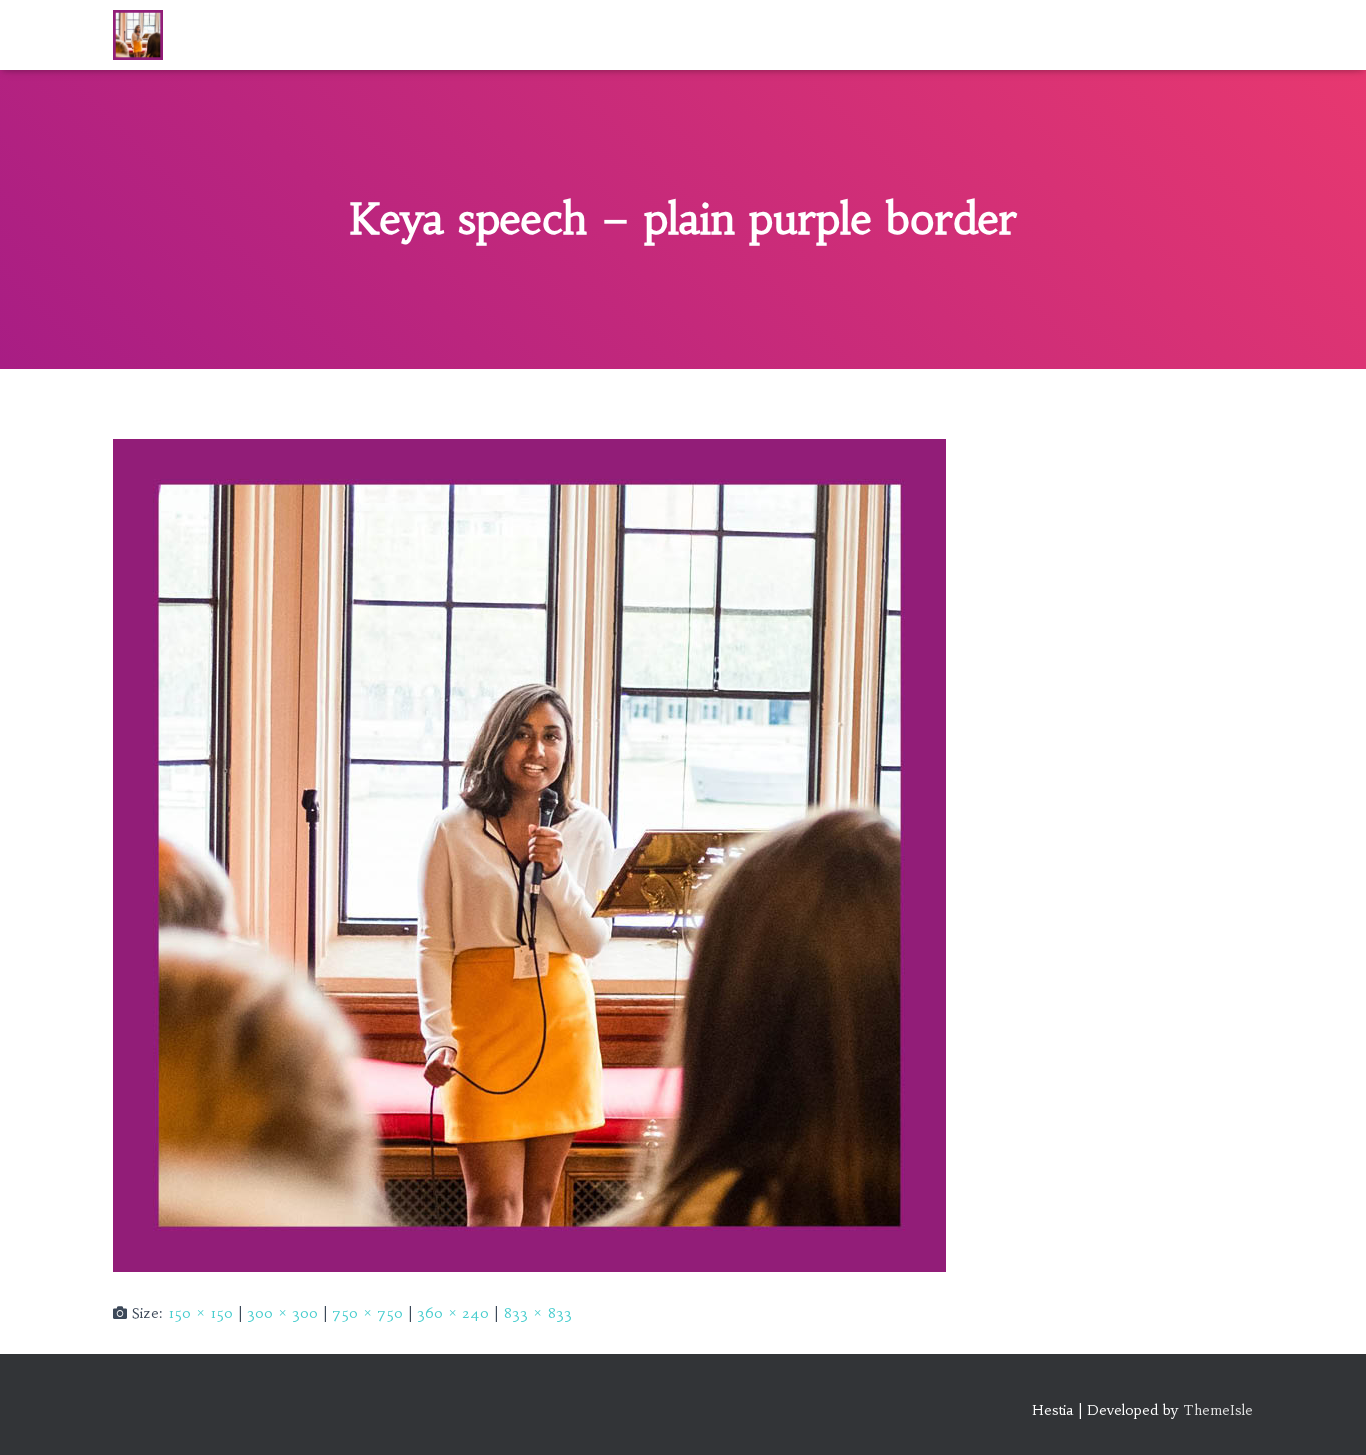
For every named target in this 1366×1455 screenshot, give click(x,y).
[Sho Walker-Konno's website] (138, 35)
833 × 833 (537, 1313)
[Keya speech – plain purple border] (529, 854)
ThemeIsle (1218, 1410)
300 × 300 (282, 1313)
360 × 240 (453, 1313)
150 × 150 (200, 1313)
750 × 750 (367, 1313)
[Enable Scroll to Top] (1326, 1415)
